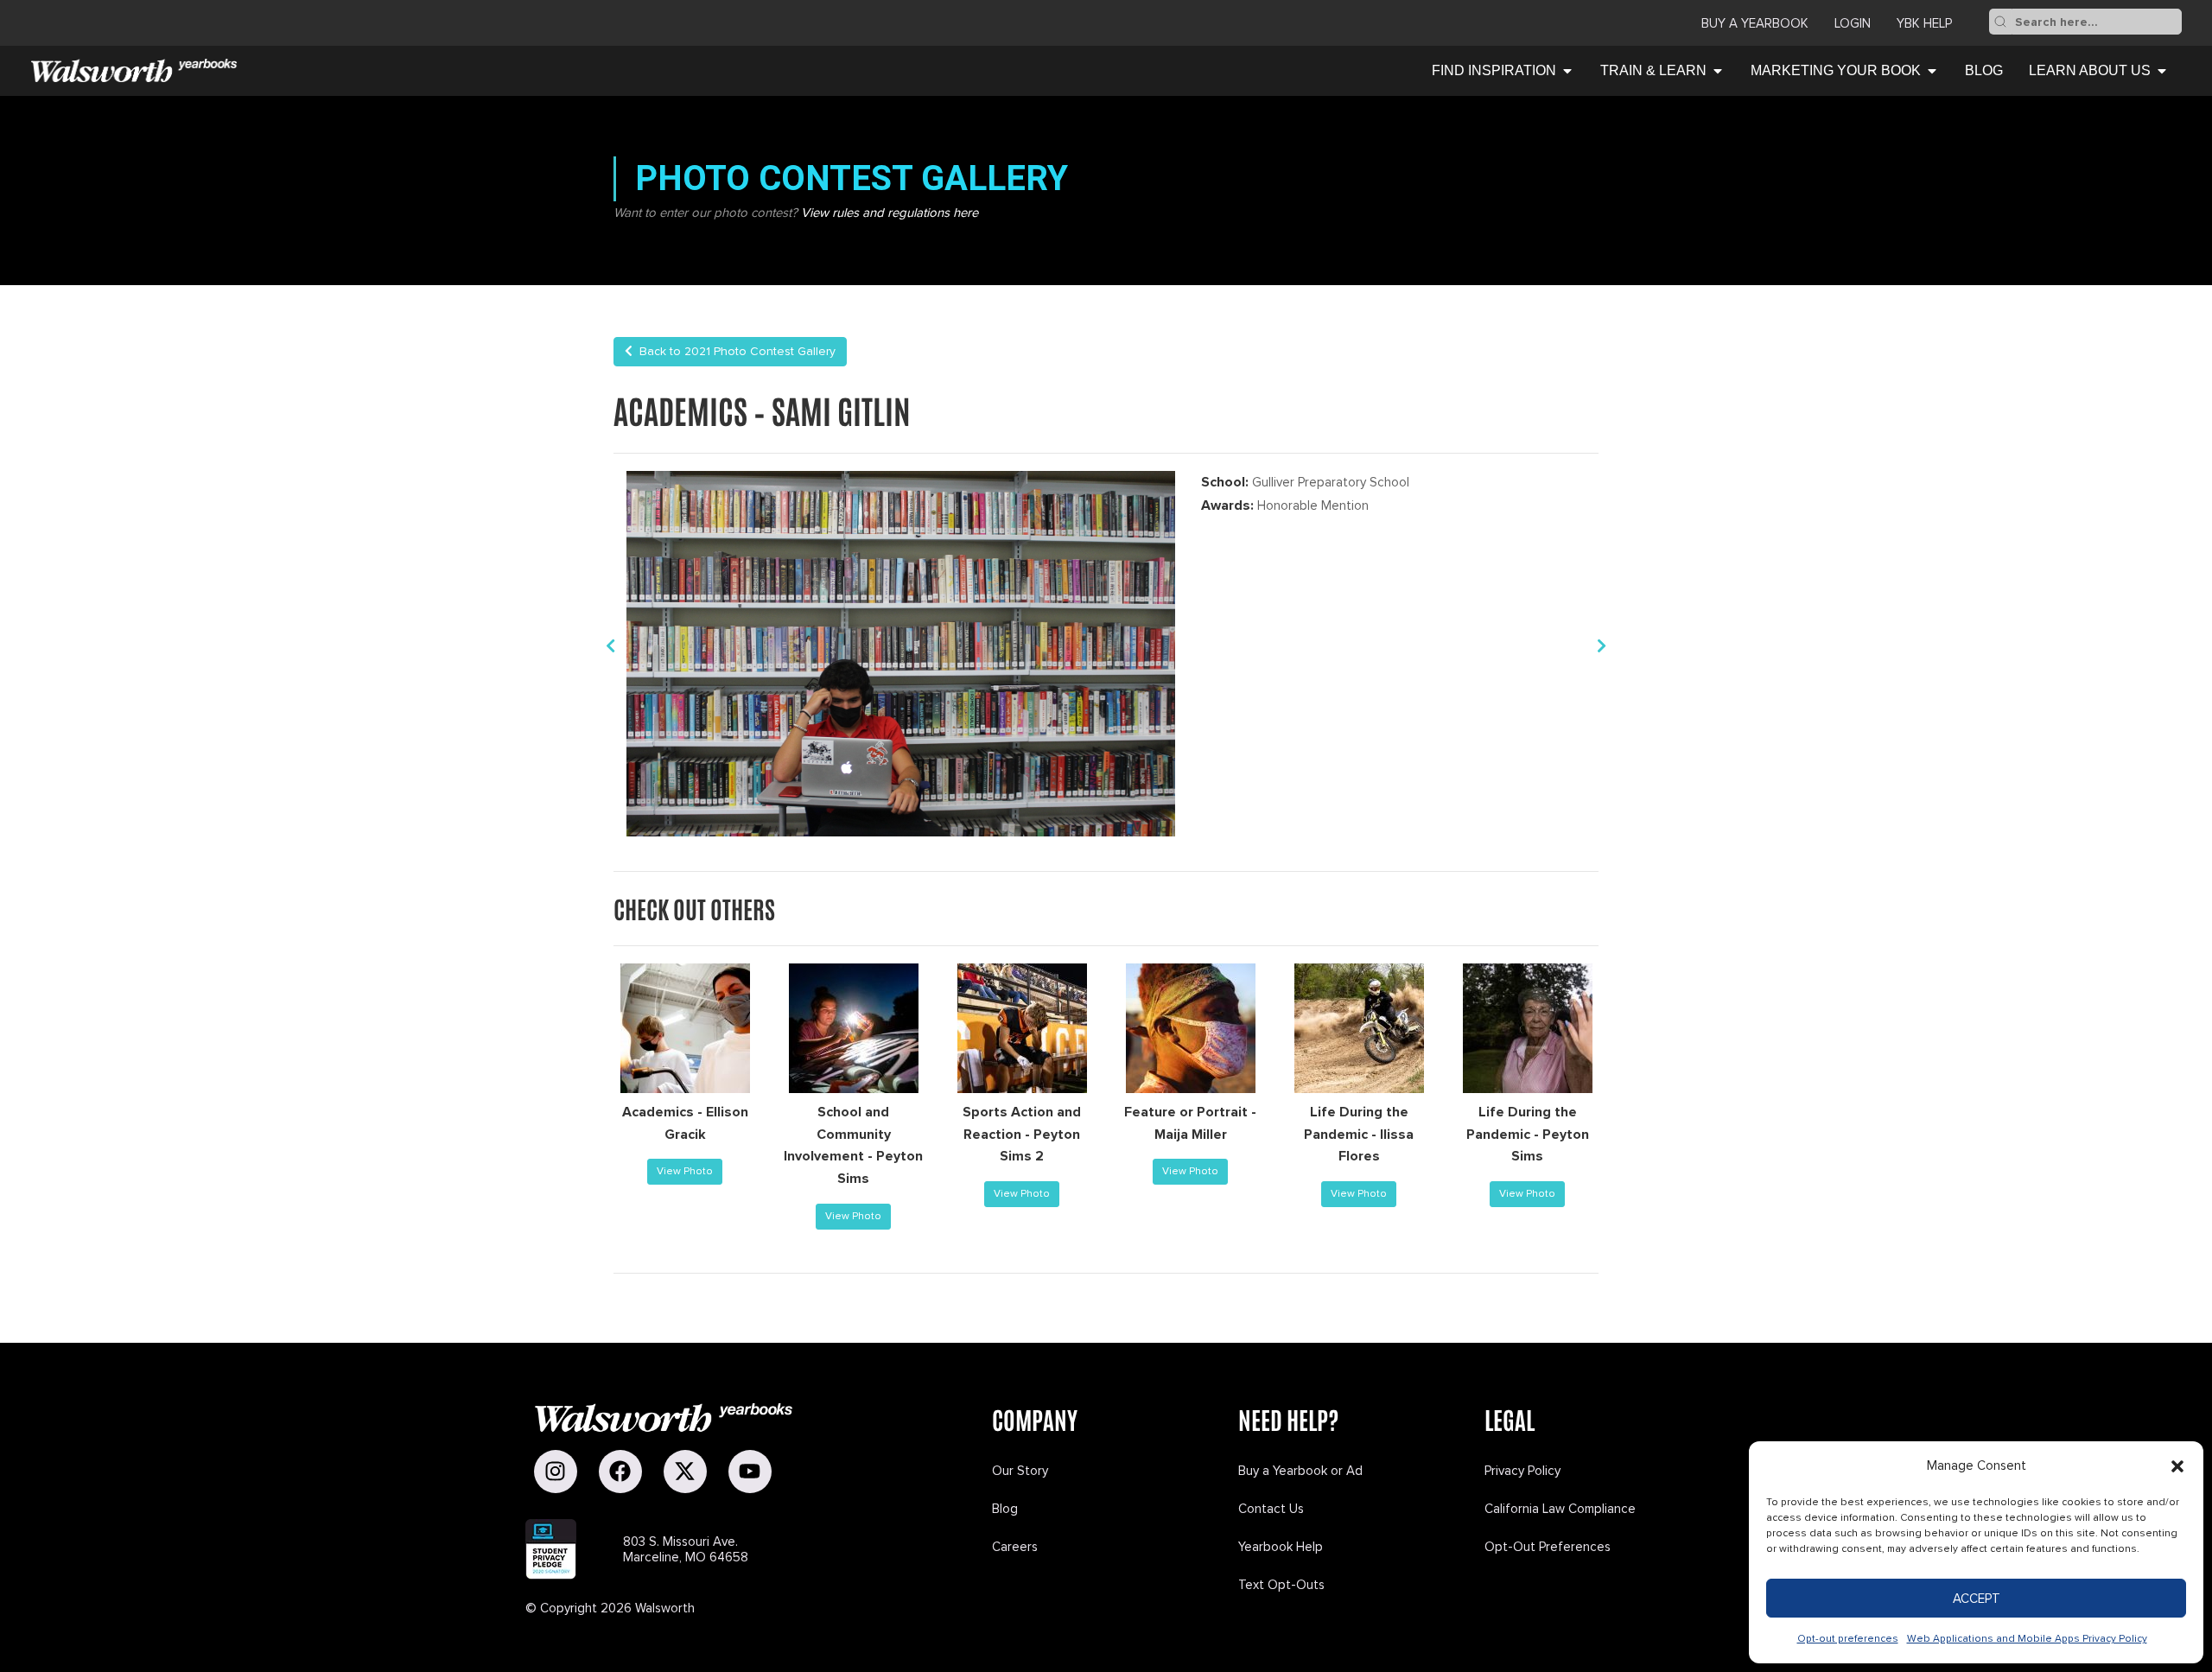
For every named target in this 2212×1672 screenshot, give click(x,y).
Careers (1015, 1547)
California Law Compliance (1560, 1509)
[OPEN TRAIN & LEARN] (1718, 71)
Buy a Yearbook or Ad (1300, 1471)
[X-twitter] (685, 1472)
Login (1853, 23)
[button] (2177, 1466)
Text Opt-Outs (1281, 1585)
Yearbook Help (1281, 1547)
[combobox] (2097, 22)
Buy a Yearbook (1755, 23)
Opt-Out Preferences (1548, 1547)
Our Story (1020, 1471)
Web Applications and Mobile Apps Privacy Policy (2027, 1639)
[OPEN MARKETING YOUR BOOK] (1932, 71)
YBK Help (1924, 23)
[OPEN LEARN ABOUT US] (2162, 71)
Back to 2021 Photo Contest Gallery (734, 351)
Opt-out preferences (1848, 1639)
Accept (1977, 1599)
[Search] (2000, 22)
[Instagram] (556, 1472)
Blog (1005, 1509)
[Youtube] (750, 1472)
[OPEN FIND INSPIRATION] (1567, 71)
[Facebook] (620, 1472)
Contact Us (1271, 1509)
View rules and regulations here (890, 213)
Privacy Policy (1522, 1471)
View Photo (685, 1171)
